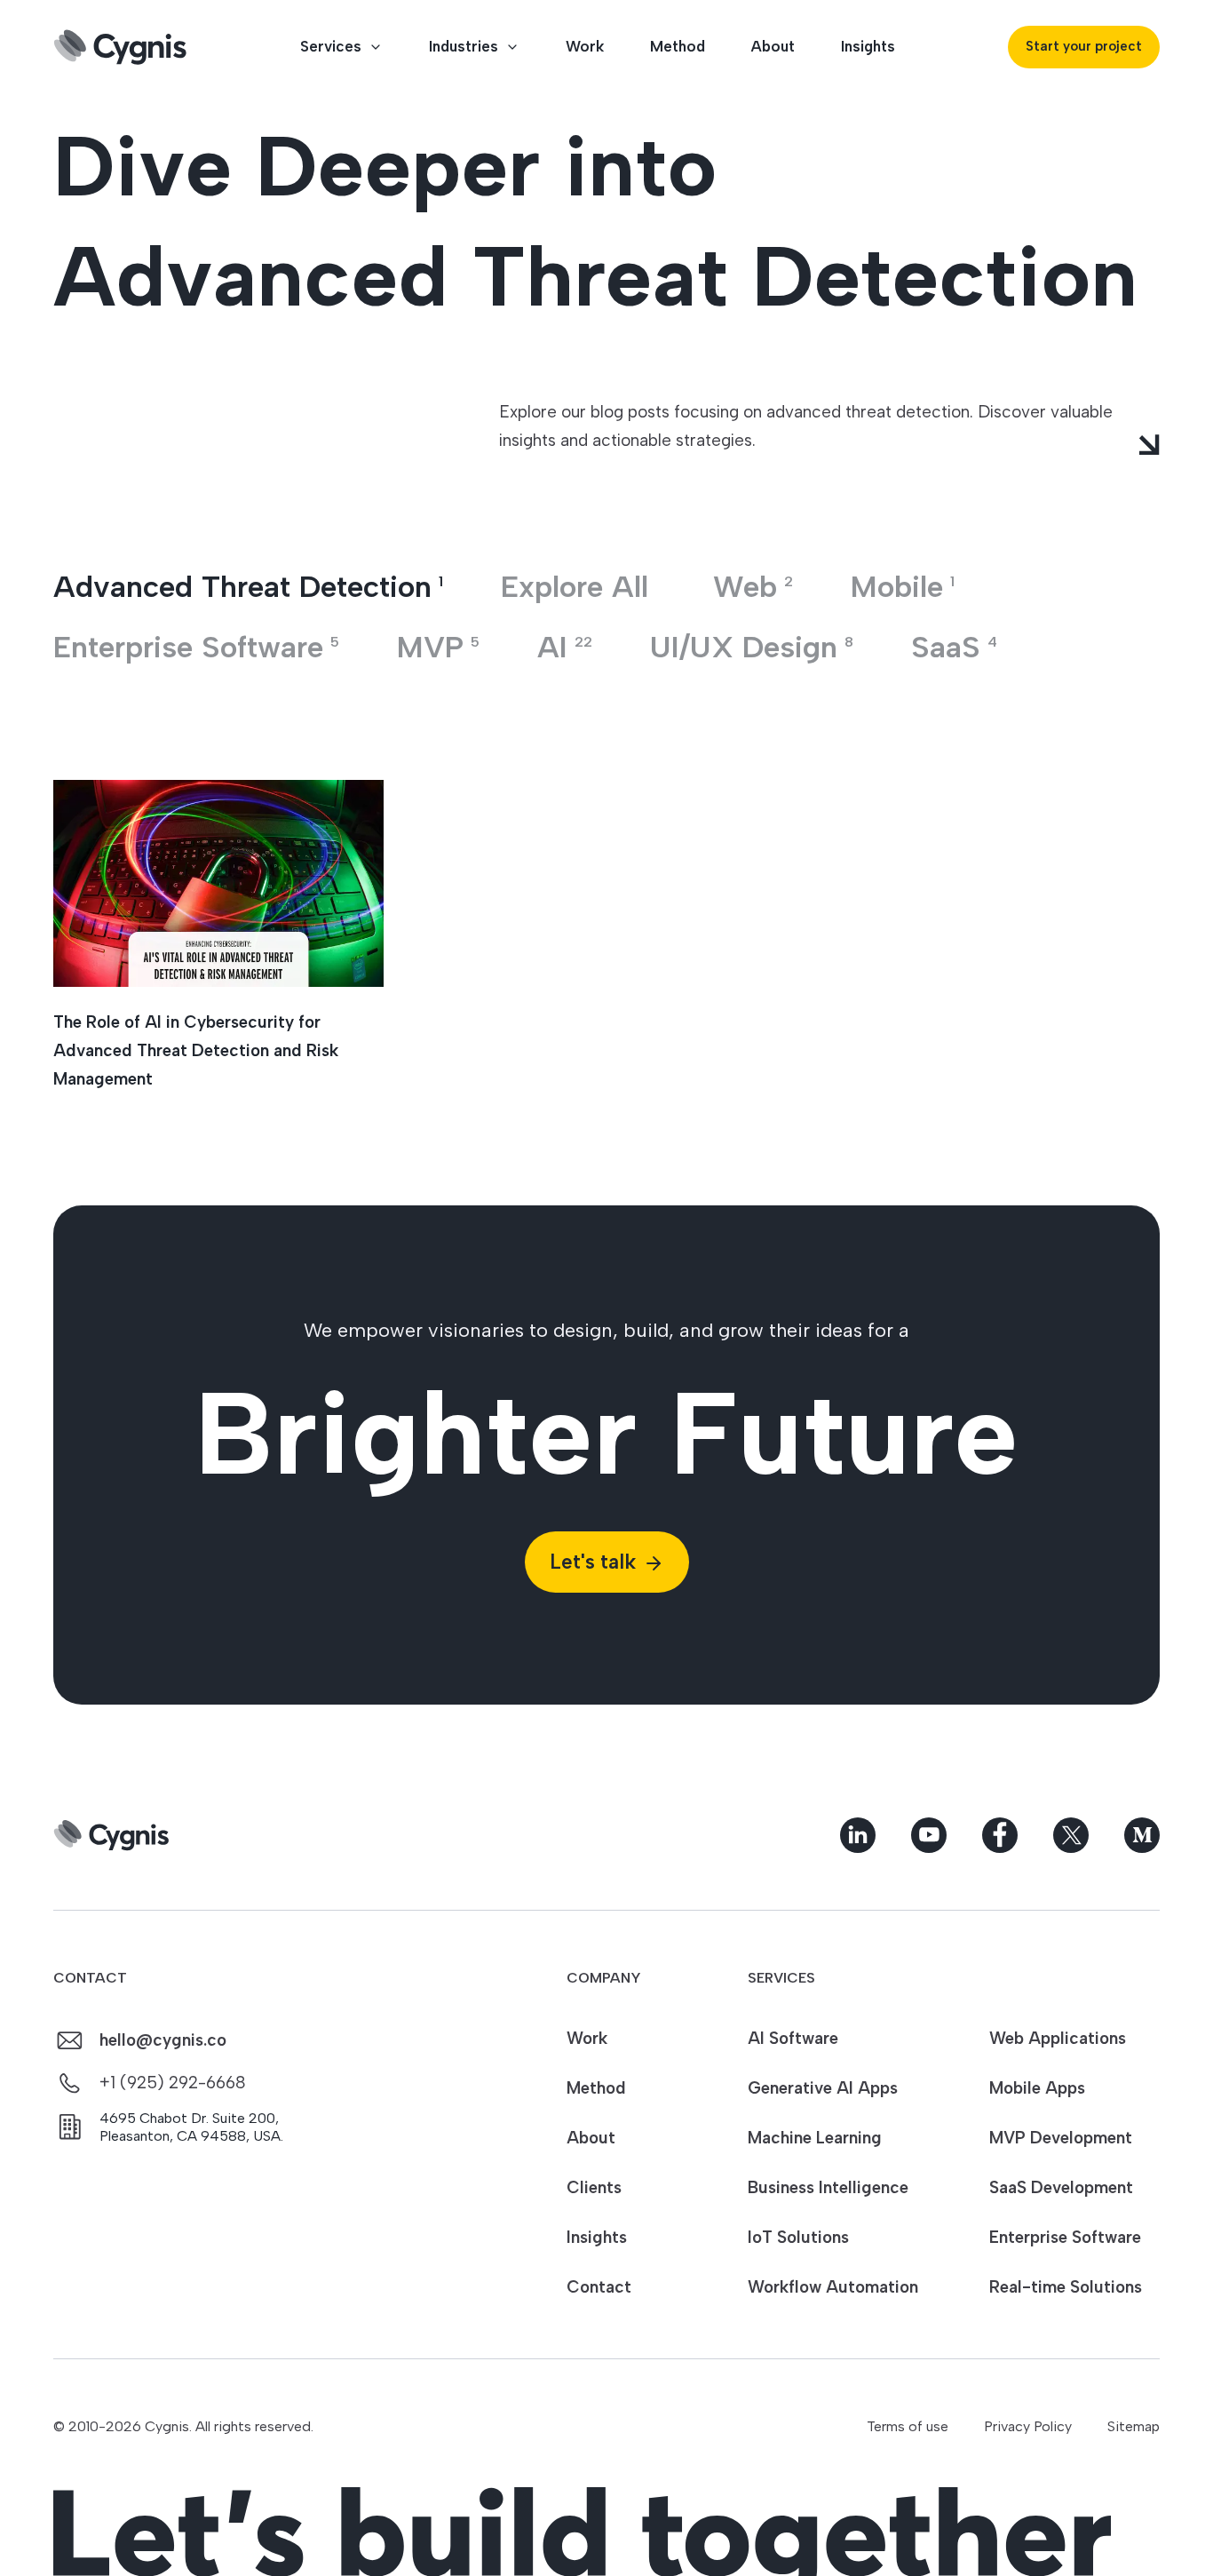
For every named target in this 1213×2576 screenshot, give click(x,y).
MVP (438, 647)
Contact (599, 2287)
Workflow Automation (833, 2287)
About (773, 46)
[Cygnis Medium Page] (1142, 1835)
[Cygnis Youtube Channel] (929, 1835)
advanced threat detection (248, 587)
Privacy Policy (1028, 2426)
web (753, 587)
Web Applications (1058, 2038)
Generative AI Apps (823, 2088)
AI (565, 647)
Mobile (903, 587)
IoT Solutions (798, 2237)
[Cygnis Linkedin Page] (858, 1835)
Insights (868, 46)
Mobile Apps (1037, 2088)
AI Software (793, 2038)
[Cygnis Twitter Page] (1071, 1835)
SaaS (954, 647)
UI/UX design (752, 647)
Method (678, 46)
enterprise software (196, 647)
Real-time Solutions (1066, 2287)
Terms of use (908, 2426)
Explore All (575, 587)
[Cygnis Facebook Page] (1000, 1835)
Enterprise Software (1065, 2237)
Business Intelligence (828, 2187)
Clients (594, 2187)
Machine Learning (815, 2138)
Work (585, 46)
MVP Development (1061, 2138)
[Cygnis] (120, 47)
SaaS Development (1061, 2187)
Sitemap (1134, 2426)
